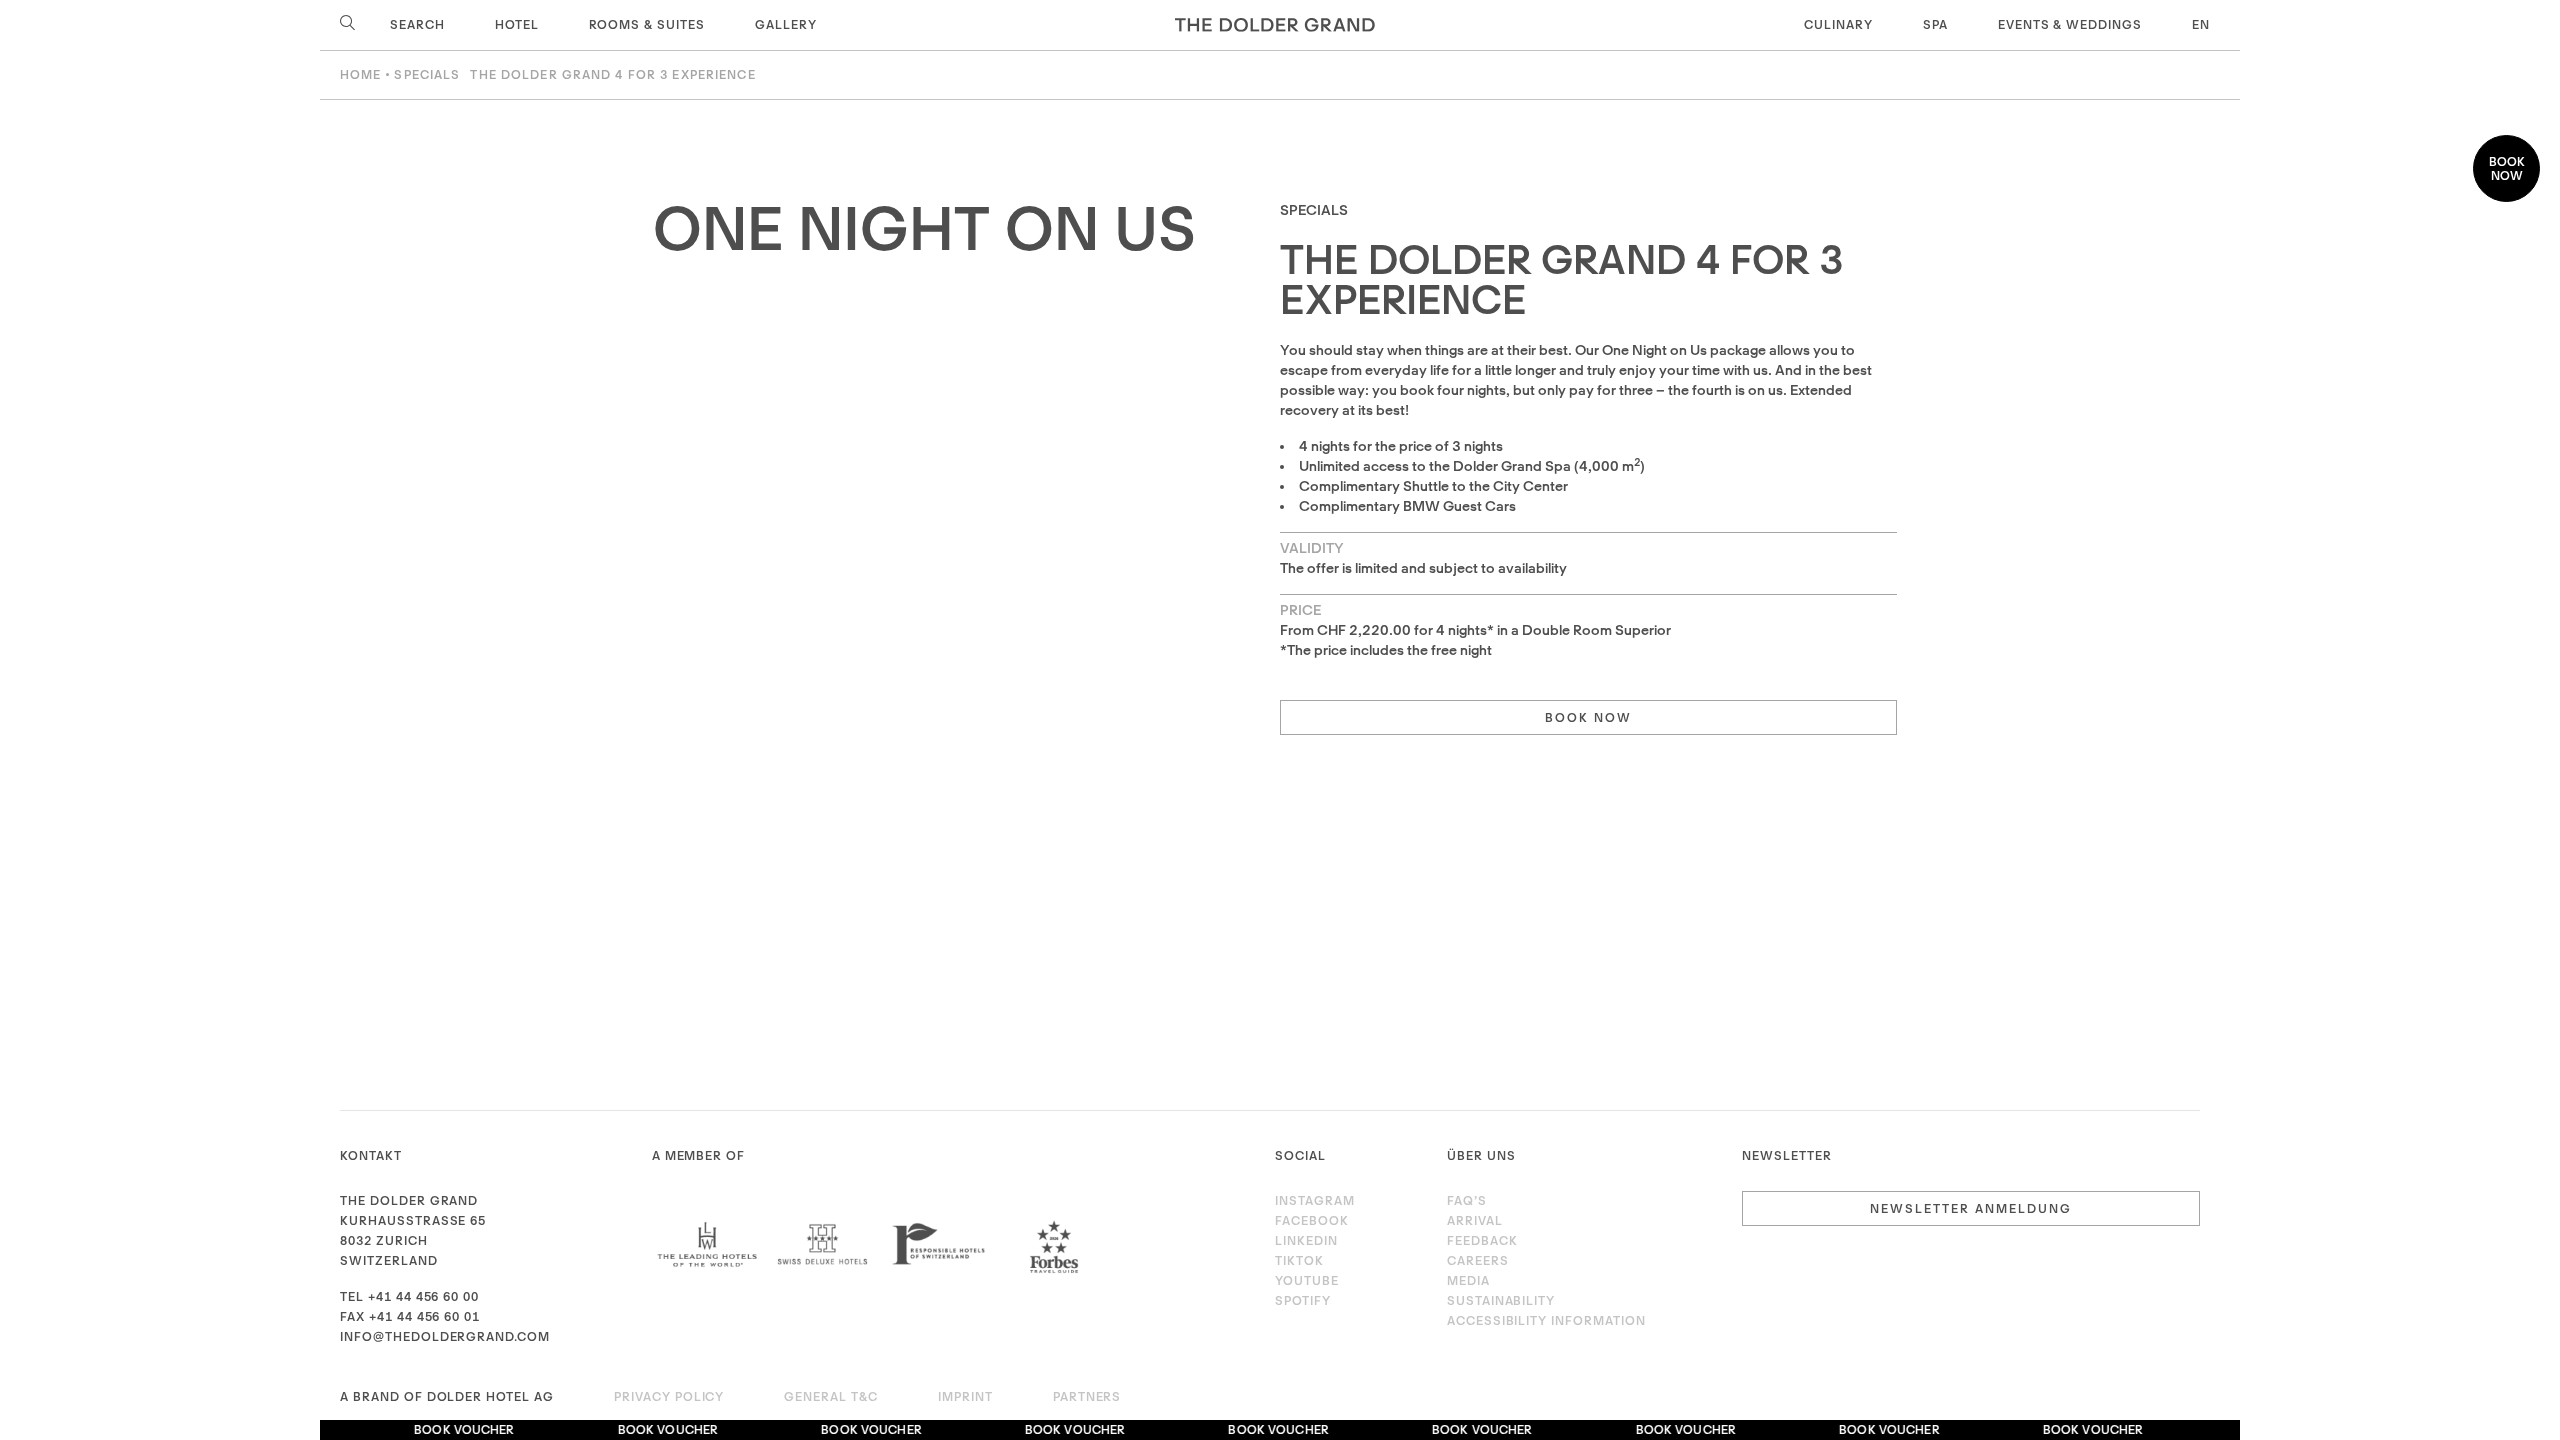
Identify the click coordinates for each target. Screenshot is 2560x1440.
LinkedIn (1306, 1240)
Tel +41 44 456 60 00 (409, 1296)
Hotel (517, 24)
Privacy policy (669, 1396)
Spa (1935, 24)
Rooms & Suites (647, 24)
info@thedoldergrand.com (445, 1336)
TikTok (1299, 1260)
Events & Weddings (2070, 24)
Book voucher (451, 1429)
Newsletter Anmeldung (1971, 1208)
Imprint (965, 1396)
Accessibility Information (1546, 1320)
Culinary (1838, 24)
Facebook (1312, 1220)
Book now (2507, 168)
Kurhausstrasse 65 (413, 1220)
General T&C (831, 1396)
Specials (427, 74)
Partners (1087, 1396)
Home (360, 74)
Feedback (1482, 1240)
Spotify (1303, 1300)
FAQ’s (1467, 1200)
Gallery (786, 24)
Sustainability (1501, 1300)
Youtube (1307, 1280)
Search (415, 24)
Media (1468, 1280)
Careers (1478, 1260)
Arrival (1475, 1220)
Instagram (1315, 1200)
